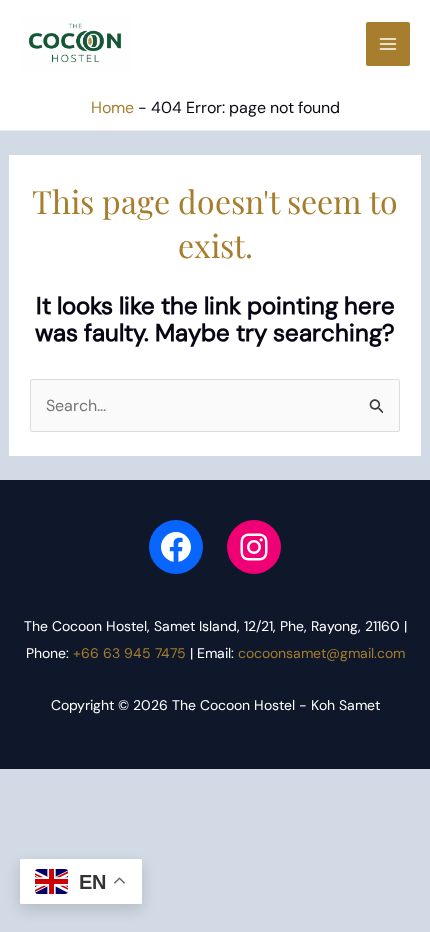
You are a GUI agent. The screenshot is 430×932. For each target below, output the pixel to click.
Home (112, 107)
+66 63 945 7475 (129, 653)
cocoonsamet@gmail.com (321, 653)
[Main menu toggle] (388, 44)
